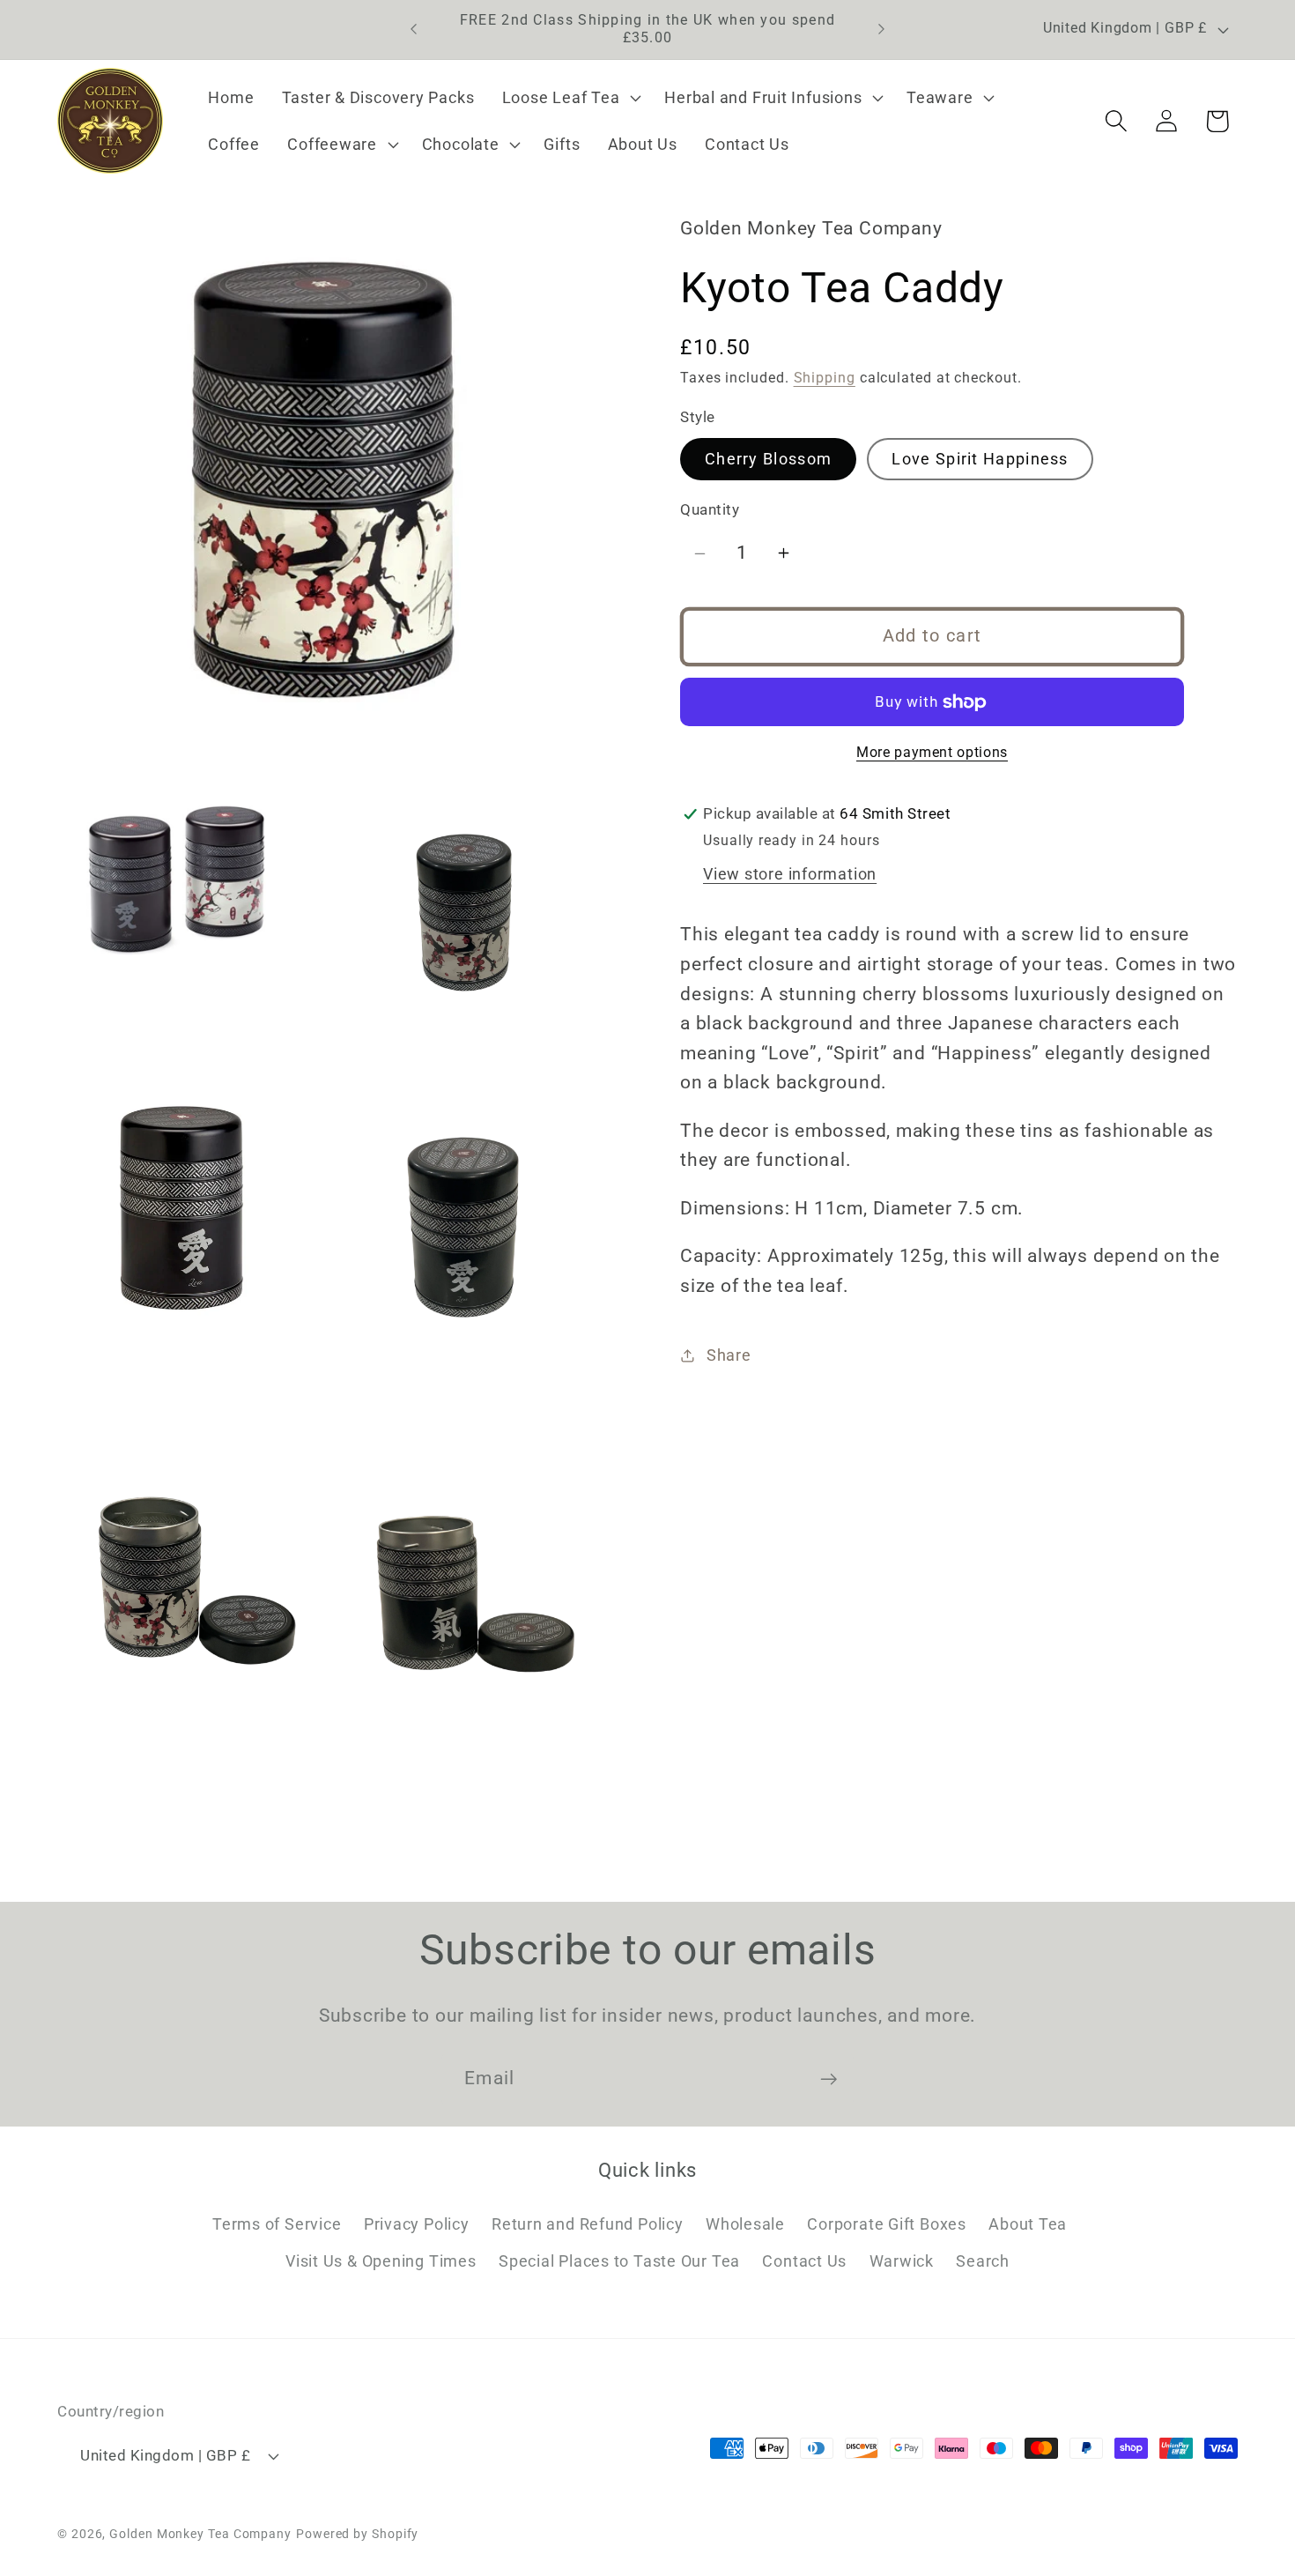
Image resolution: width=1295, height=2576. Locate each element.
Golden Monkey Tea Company (200, 2533)
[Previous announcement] (414, 30)
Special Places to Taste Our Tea (619, 2262)
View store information (790, 874)
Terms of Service (277, 2224)
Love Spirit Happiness (980, 459)
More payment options (932, 753)
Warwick (902, 2262)
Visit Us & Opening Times (381, 2262)
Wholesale (745, 2224)
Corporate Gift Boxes (887, 2224)
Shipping (825, 379)
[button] (570, 98)
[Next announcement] (882, 30)
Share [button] (729, 1355)
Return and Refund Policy (588, 2224)
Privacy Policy (417, 2224)
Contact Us (804, 2262)
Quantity (710, 510)
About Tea (1028, 2224)
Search (983, 2262)
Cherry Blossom (768, 459)
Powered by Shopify (357, 2533)
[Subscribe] (829, 2079)
